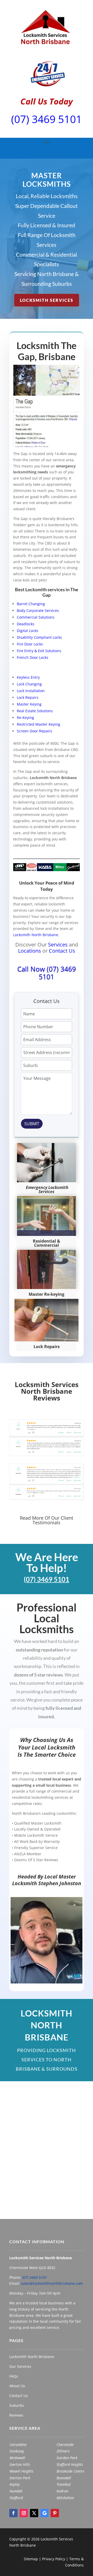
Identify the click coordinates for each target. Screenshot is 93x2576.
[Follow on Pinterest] (55, 2513)
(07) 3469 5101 (47, 119)
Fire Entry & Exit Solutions (39, 651)
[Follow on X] (34, 2513)
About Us (17, 2386)
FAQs (14, 2376)
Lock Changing (29, 684)
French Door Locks (33, 657)
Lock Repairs (28, 697)
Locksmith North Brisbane (36, 935)
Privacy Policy (54, 2559)
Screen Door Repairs (34, 731)
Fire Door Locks (30, 644)
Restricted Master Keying (38, 724)
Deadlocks (26, 624)
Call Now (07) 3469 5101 (47, 973)
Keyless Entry (28, 677)
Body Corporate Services (38, 610)
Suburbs (17, 2405)
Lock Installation (31, 691)
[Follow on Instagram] (24, 2513)
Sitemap (31, 2559)
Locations (30, 951)
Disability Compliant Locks (39, 637)
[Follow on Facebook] (13, 2513)
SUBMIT (32, 1124)
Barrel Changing (31, 604)
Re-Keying (25, 718)
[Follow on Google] (44, 2513)
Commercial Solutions (36, 617)
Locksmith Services (47, 300)
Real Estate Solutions (35, 711)
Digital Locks (28, 631)
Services (58, 945)
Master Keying (29, 704)
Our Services (20, 2366)
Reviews (16, 2415)
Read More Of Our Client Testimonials (47, 1520)
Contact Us (62, 951)
